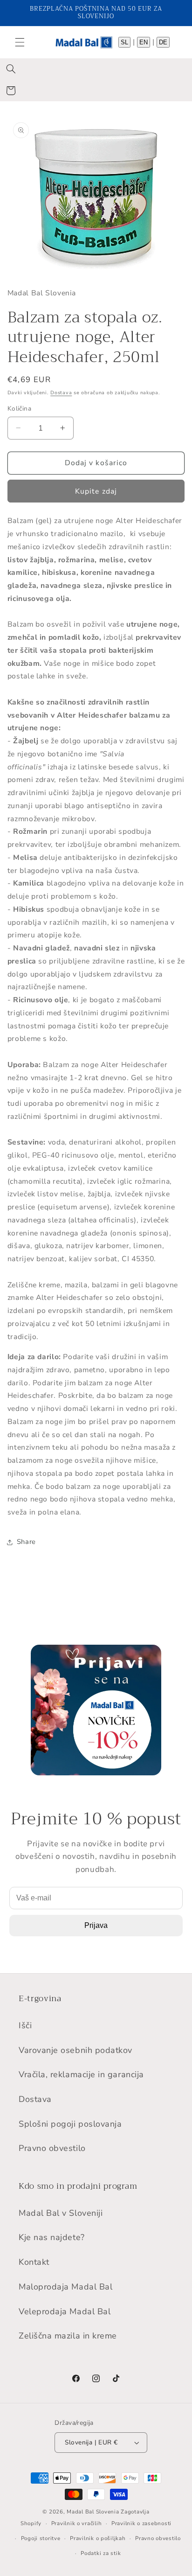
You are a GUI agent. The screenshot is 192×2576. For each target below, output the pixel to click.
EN (144, 42)
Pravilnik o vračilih (77, 2523)
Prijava (96, 1925)
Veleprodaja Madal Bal (65, 2311)
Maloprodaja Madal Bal (65, 2287)
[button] (20, 42)
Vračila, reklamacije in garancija (81, 2074)
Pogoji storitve (41, 2538)
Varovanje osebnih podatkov (75, 2050)
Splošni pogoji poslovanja (70, 2124)
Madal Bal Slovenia (93, 2512)
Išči (25, 2025)
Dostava (61, 393)
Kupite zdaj (96, 491)
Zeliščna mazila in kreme (68, 2336)
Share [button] (26, 1542)
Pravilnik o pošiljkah (98, 2538)
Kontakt (34, 2262)
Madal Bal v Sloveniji (61, 2213)
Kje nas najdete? (52, 2237)
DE (163, 42)
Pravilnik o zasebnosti (141, 2523)
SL (124, 42)
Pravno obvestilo (52, 2148)
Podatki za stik (101, 2553)
